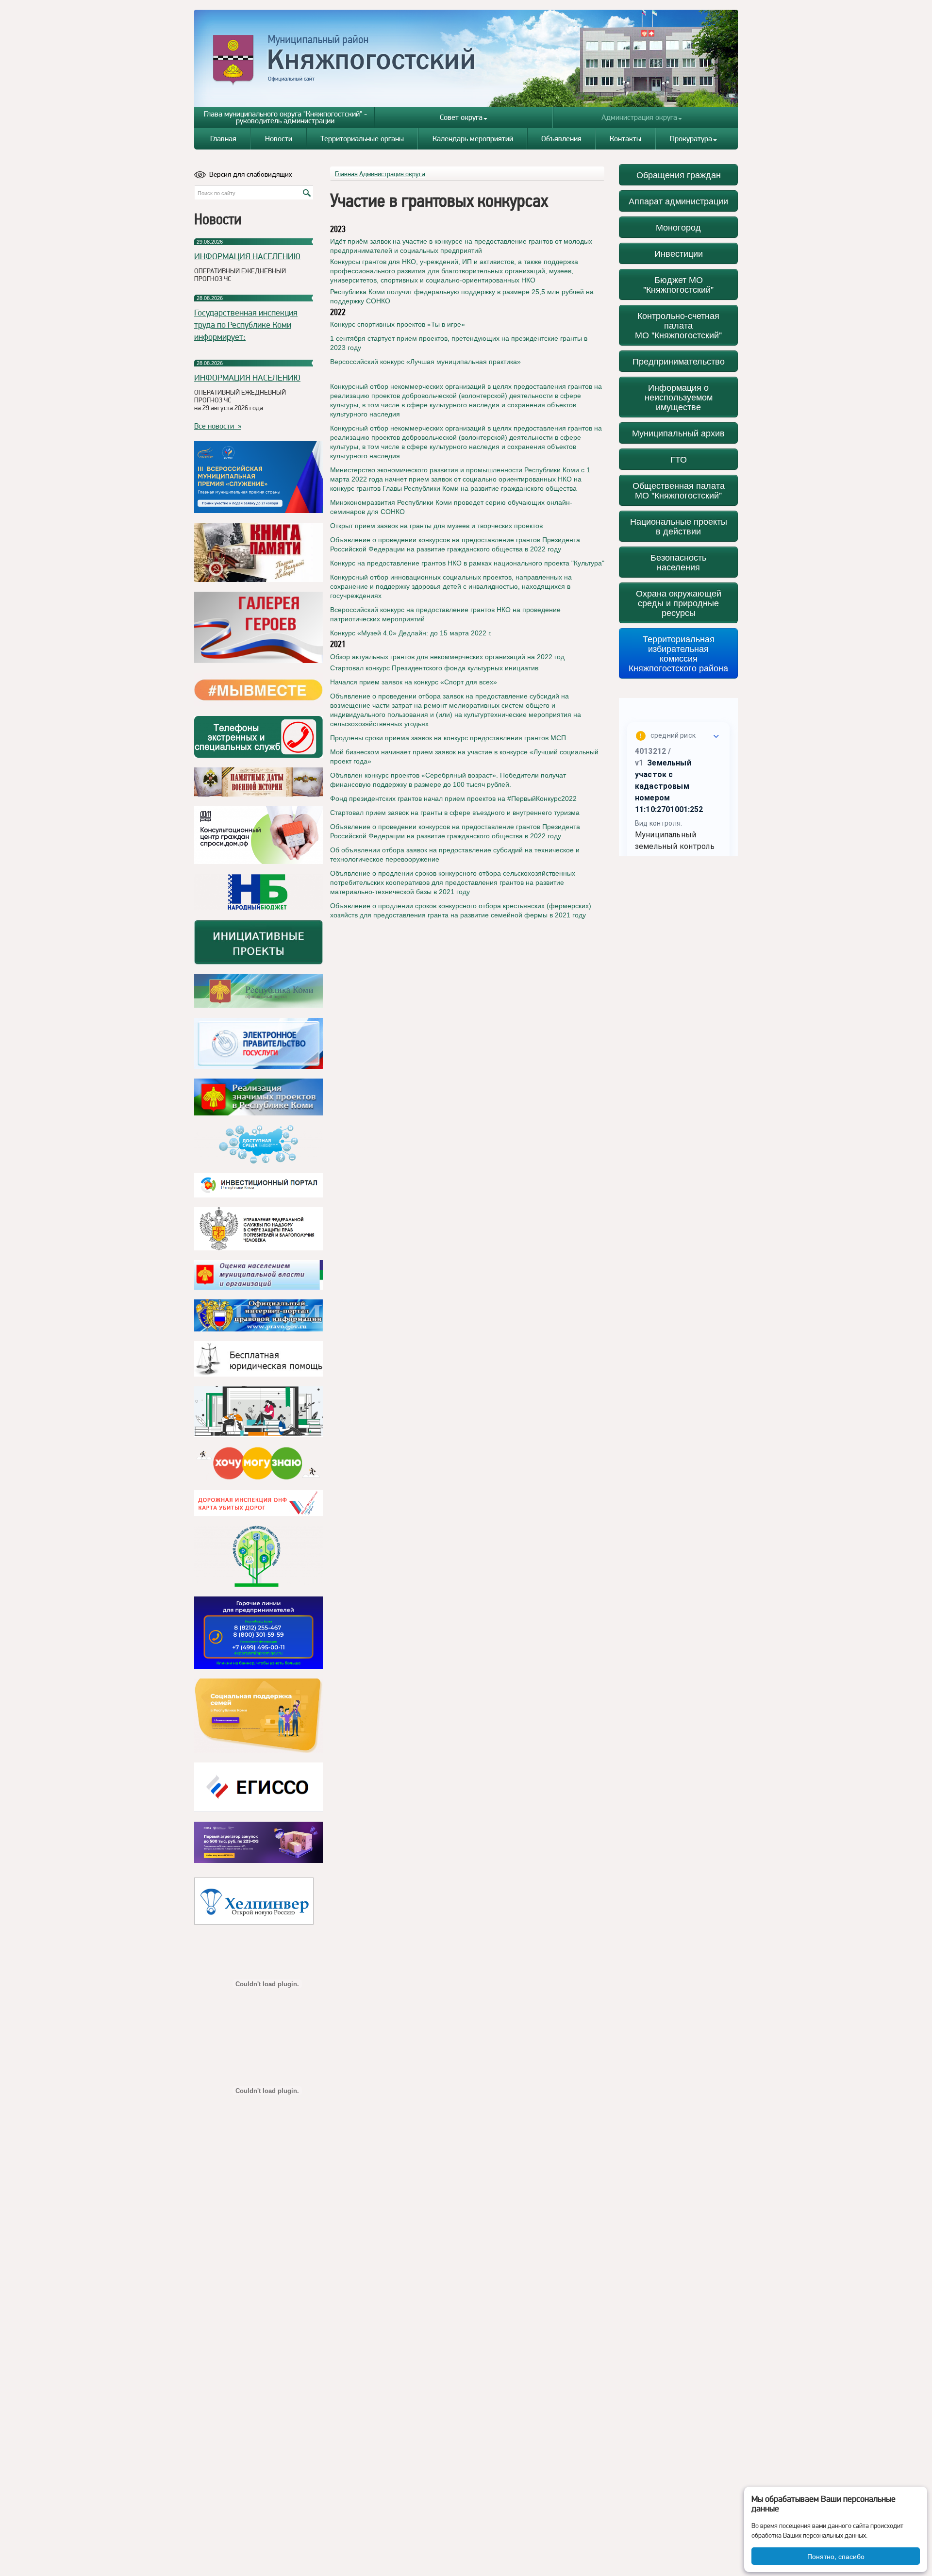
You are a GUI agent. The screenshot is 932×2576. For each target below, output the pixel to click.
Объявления (561, 139)
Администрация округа (639, 117)
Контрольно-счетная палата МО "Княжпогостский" (678, 325)
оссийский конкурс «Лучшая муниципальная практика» (433, 362)
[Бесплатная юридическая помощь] (258, 1359)
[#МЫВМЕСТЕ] (258, 690)
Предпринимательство (679, 361)
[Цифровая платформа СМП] (258, 1842)
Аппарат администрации (678, 201)
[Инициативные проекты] (258, 942)
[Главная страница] (466, 58)
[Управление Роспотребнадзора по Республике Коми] (258, 1229)
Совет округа (461, 117)
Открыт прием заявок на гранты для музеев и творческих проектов (436, 526)
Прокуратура (691, 139)
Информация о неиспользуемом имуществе (679, 397)
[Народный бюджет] (258, 892)
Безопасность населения (678, 562)
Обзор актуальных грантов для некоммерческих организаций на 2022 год (447, 657)
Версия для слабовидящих (251, 174)
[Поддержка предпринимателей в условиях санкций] (258, 1633)
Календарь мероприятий (473, 139)
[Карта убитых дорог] (258, 1503)
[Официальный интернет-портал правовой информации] (258, 1315)
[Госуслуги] (258, 1043)
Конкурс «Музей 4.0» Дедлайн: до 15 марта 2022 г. (411, 633)
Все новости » (218, 426)
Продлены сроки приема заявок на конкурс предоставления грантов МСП (448, 738)
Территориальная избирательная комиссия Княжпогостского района (678, 653)
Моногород (678, 227)
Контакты (625, 139)
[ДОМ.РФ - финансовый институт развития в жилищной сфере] (258, 835)
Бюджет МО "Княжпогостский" (678, 284)
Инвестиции (679, 253)
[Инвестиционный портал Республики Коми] (258, 1185)
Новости (279, 139)
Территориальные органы (362, 139)
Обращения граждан (679, 175)
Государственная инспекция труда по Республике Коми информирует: (246, 324)
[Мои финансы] (258, 1412)
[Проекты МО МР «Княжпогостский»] (258, 1097)
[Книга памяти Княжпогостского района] (258, 552)
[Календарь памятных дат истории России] (258, 782)
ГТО (679, 459)
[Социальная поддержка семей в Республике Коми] (258, 1716)
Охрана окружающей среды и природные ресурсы (679, 603)
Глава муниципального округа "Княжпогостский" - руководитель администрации (285, 117)
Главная (223, 139)
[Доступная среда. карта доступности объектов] (258, 1145)
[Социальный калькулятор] (258, 1787)
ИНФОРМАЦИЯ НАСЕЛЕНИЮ (247, 256)
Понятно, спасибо (836, 2556)
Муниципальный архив (678, 433)
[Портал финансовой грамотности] (258, 1556)
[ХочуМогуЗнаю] (258, 1463)
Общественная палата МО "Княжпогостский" (679, 490)
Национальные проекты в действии (679, 526)
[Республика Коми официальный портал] (258, 991)
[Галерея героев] (258, 627)
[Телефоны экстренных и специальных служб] (258, 737)
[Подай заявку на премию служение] (258, 477)
